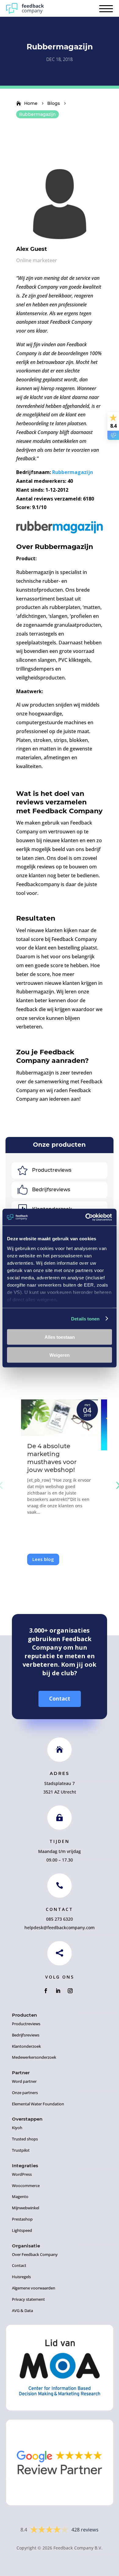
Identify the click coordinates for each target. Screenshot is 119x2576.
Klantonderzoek (26, 2046)
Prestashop (22, 2219)
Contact (60, 1699)
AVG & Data (22, 2311)
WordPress (22, 2174)
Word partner (24, 2081)
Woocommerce (26, 2186)
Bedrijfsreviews (51, 1190)
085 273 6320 (60, 1919)
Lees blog (43, 1559)
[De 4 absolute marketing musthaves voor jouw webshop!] (60, 1418)
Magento (20, 2197)
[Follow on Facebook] (46, 1991)
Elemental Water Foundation (38, 2104)
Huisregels (21, 2277)
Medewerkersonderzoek (34, 2057)
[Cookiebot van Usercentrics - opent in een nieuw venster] (86, 1217)
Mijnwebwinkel (25, 2208)
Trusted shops (25, 2139)
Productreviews (52, 1170)
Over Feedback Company (35, 2254)
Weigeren (60, 1355)
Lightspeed (22, 2230)
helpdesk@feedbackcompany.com (60, 1928)
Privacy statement (28, 2299)
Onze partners (25, 2093)
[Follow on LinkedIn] (58, 1991)
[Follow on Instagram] (70, 1991)
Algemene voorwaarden (34, 2288)
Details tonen (85, 1318)
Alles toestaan (60, 1337)
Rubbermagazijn (72, 472)
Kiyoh (17, 2128)
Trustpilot (21, 2150)
